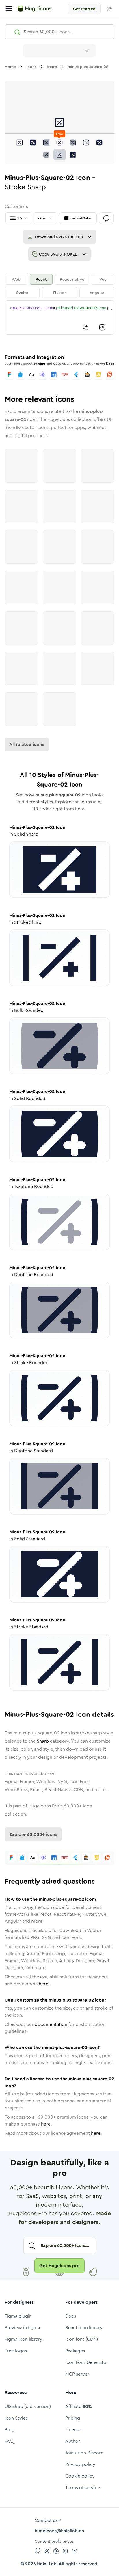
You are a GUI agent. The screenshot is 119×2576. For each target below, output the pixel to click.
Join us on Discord (84, 2453)
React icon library (84, 2328)
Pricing (73, 2418)
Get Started (84, 9)
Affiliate (79, 2406)
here (43, 1984)
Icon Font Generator (87, 2362)
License (73, 2430)
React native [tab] (72, 279)
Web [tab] (16, 279)
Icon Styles (16, 2418)
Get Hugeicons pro (59, 2266)
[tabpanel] (59, 318)
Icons (31, 67)
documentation (51, 2024)
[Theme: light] (109, 9)
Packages (75, 2351)
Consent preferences (54, 2541)
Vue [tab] (103, 279)
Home (10, 67)
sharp (52, 67)
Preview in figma (22, 2328)
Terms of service (83, 2487)
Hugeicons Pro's (45, 1806)
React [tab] (41, 279)
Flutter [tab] (59, 293)
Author (73, 2441)
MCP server (77, 2374)
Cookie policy (80, 2476)
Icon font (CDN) (82, 2339)
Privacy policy (80, 2464)
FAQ (9, 2441)
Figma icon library (24, 2339)
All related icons (27, 744)
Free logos (16, 2351)
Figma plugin (18, 2316)
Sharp (43, 1741)
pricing (39, 364)
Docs (110, 364)
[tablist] (59, 286)
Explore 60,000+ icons (33, 1834)
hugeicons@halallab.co (59, 2531)
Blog (10, 2430)
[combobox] (59, 50)
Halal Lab (47, 2564)
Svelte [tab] (22, 293)
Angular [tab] (97, 293)
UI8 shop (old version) (28, 2406)
